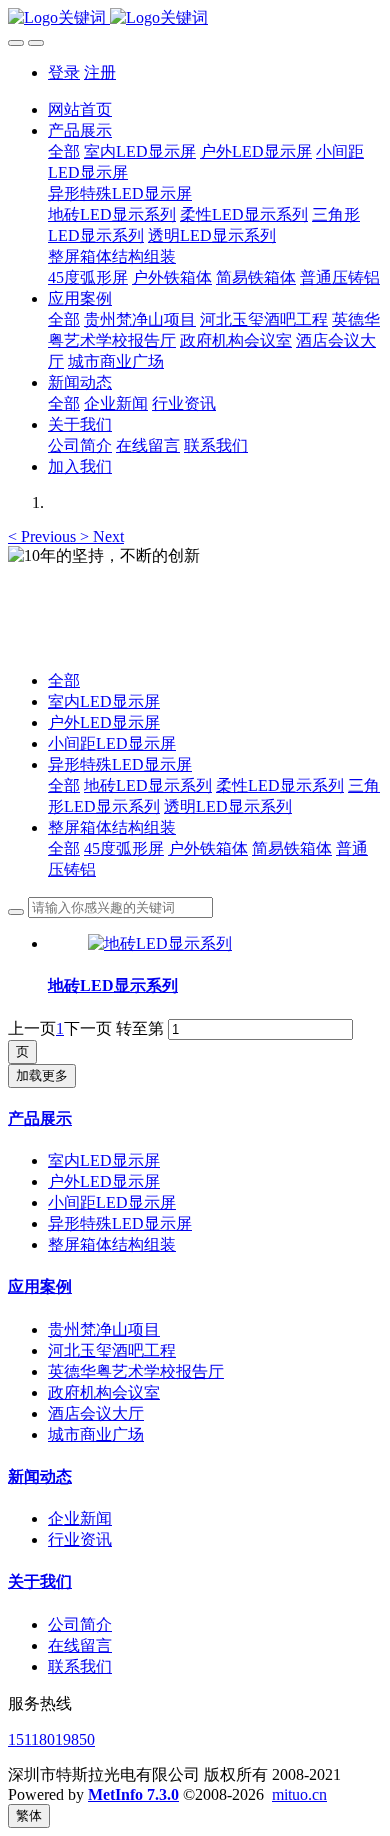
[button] (44, 536)
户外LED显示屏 (104, 722)
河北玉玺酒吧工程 (112, 1350)
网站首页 (80, 109)
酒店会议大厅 (96, 1413)
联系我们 (80, 1666)
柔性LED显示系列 (280, 785)
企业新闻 (80, 1518)
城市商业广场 (96, 1434)
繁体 (29, 1815)
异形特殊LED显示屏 (120, 764)
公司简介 (80, 1624)
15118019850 (51, 1739)
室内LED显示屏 (104, 701)
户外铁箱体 (208, 848)
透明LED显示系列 (228, 806)
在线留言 (80, 1645)
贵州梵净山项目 (104, 1329)
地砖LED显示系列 (148, 785)
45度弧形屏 (124, 848)
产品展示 (40, 1118)
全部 (64, 151)
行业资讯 (80, 1539)
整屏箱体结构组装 (112, 827)
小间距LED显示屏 (112, 743)
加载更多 (42, 1075)
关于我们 (40, 1581)
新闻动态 (40, 1476)
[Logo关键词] (195, 18)
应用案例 (40, 1286)
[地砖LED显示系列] (160, 943)
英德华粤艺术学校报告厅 (136, 1371)
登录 (64, 72)
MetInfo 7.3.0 (133, 1794)
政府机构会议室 (104, 1392)
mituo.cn (299, 1794)
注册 (100, 72)
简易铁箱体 (292, 848)
